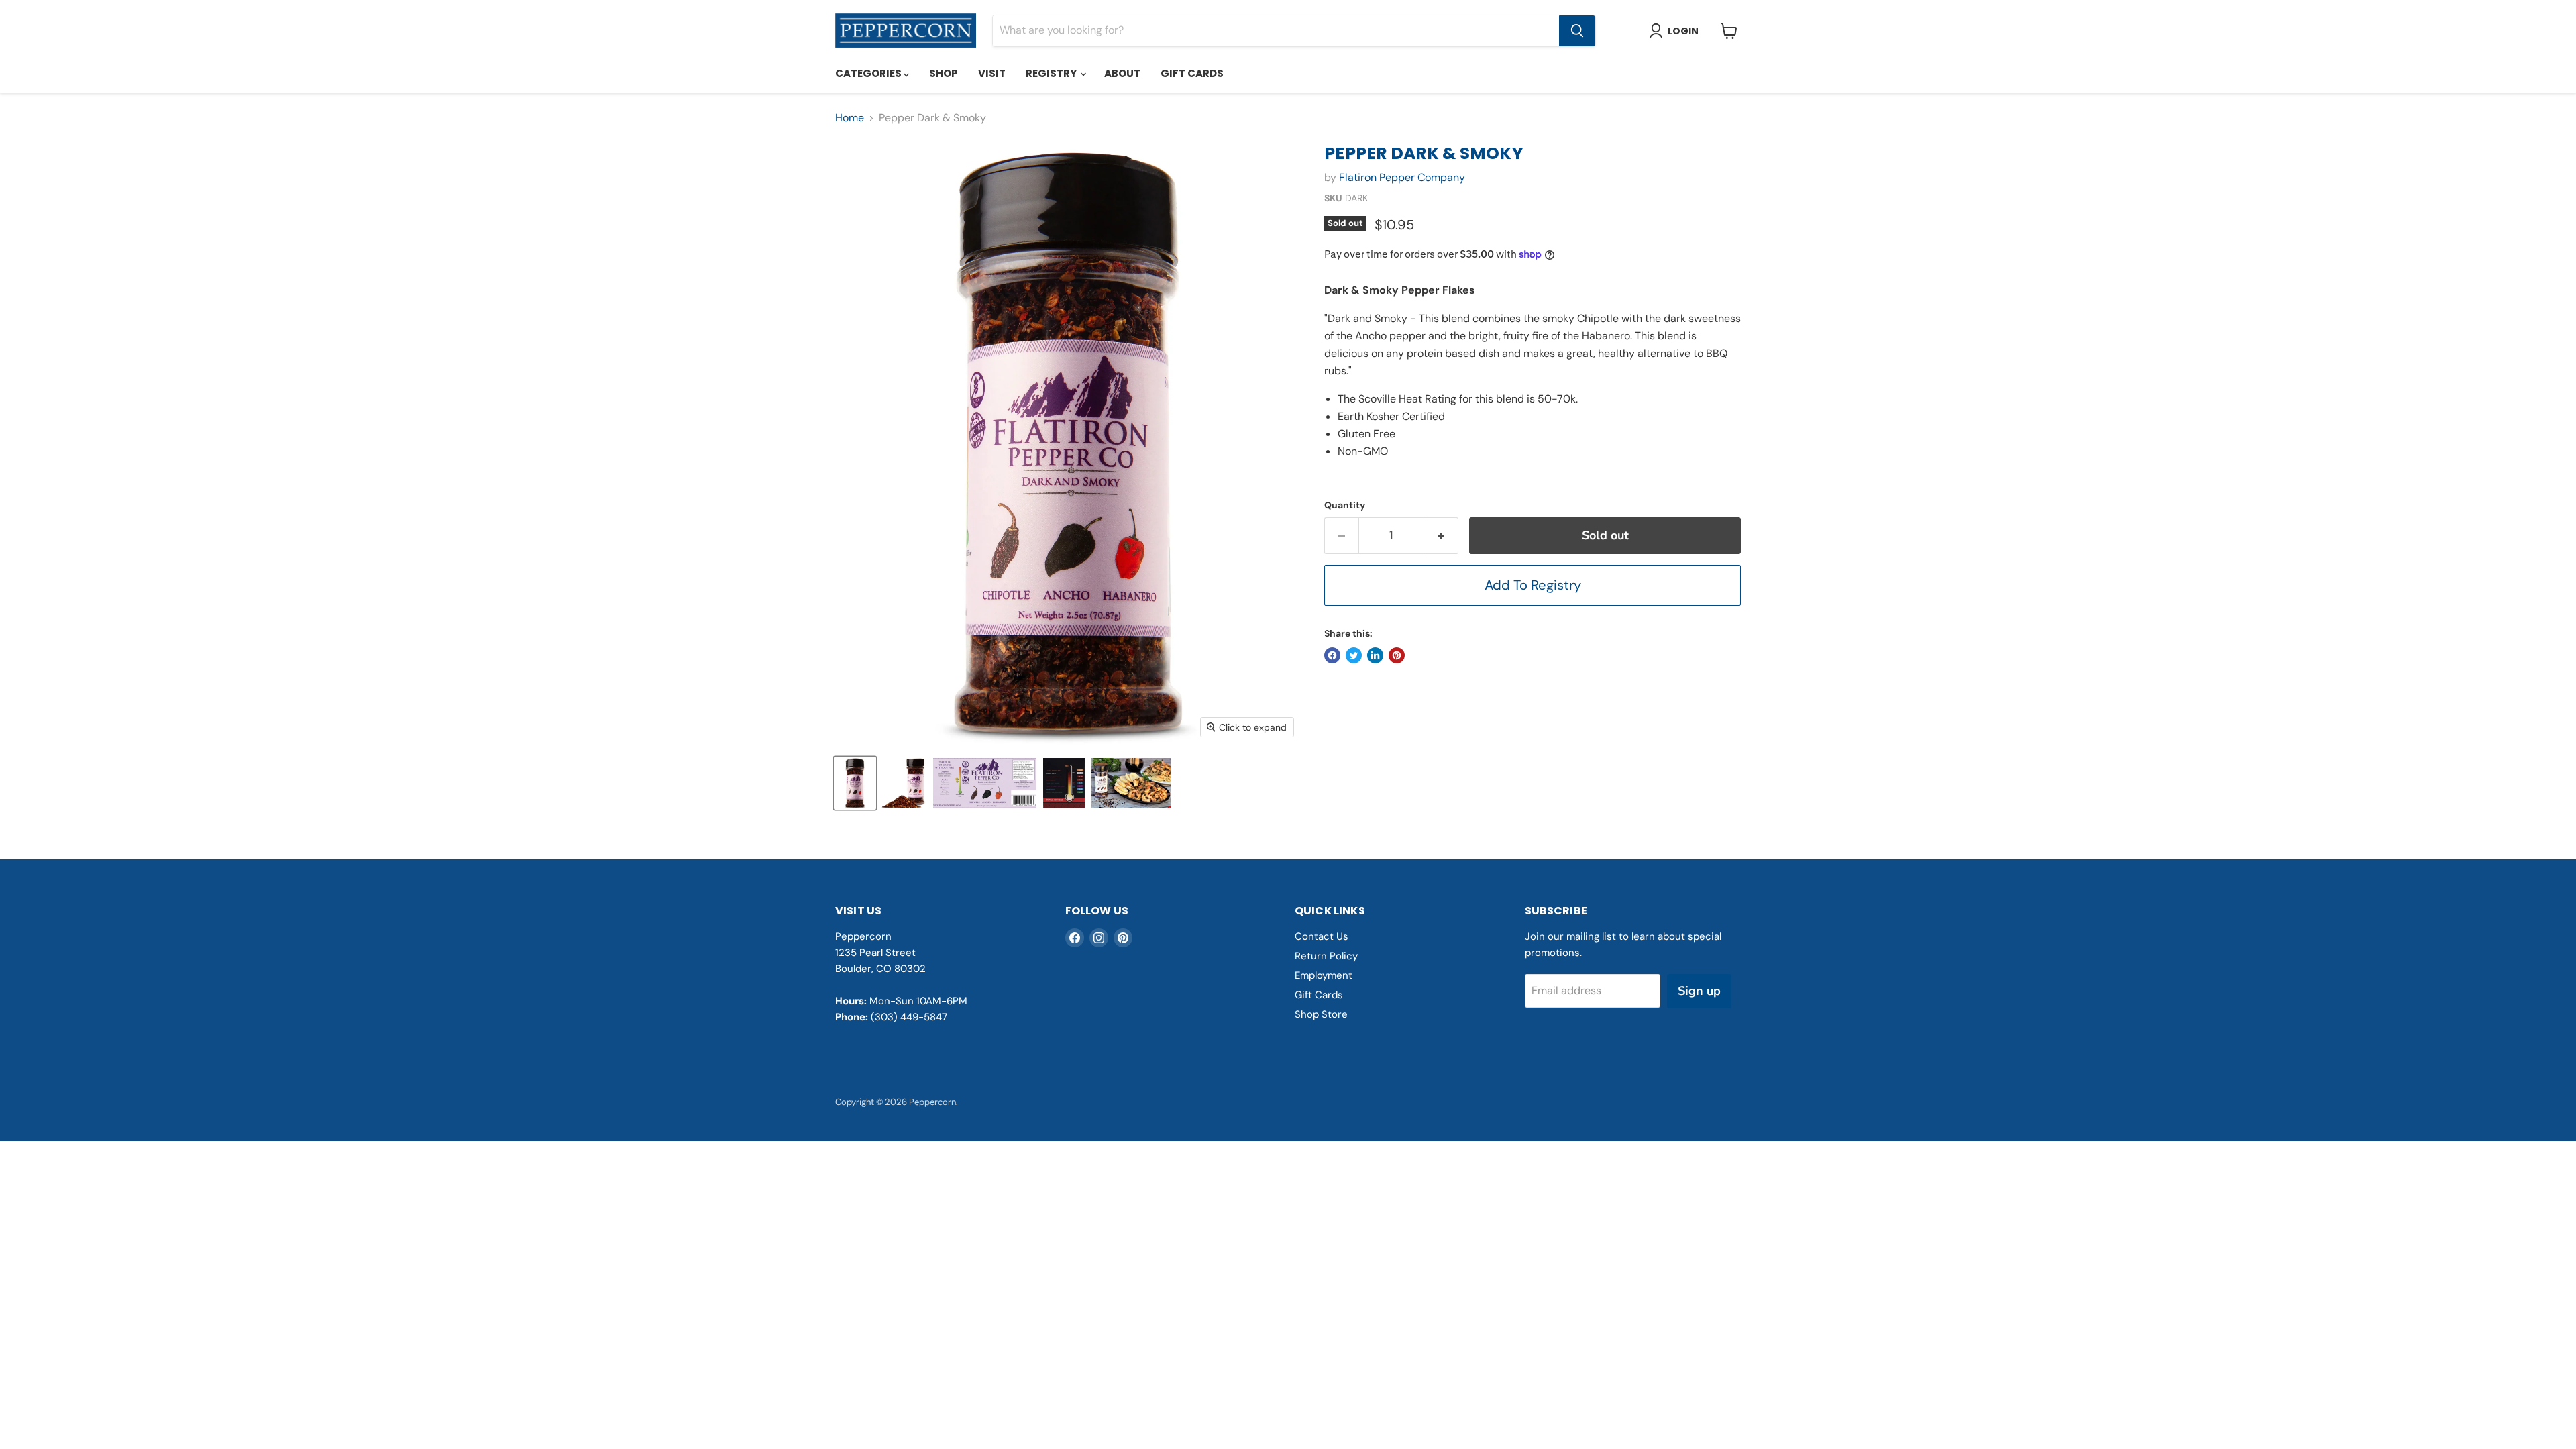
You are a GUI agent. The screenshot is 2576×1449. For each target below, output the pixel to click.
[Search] (1577, 31)
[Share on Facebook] (1332, 655)
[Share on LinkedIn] (1375, 655)
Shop (944, 73)
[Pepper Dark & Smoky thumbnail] (855, 783)
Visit (992, 73)
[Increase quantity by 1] (1441, 536)
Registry (1052, 73)
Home (850, 118)
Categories (869, 73)
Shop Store (1321, 1014)
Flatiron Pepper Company (1402, 177)
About (1122, 73)
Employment (1324, 975)
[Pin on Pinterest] (1397, 655)
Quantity (1345, 505)
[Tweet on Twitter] (1354, 655)
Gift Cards (1192, 73)
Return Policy (1326, 956)
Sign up (1699, 991)
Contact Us (1322, 936)
